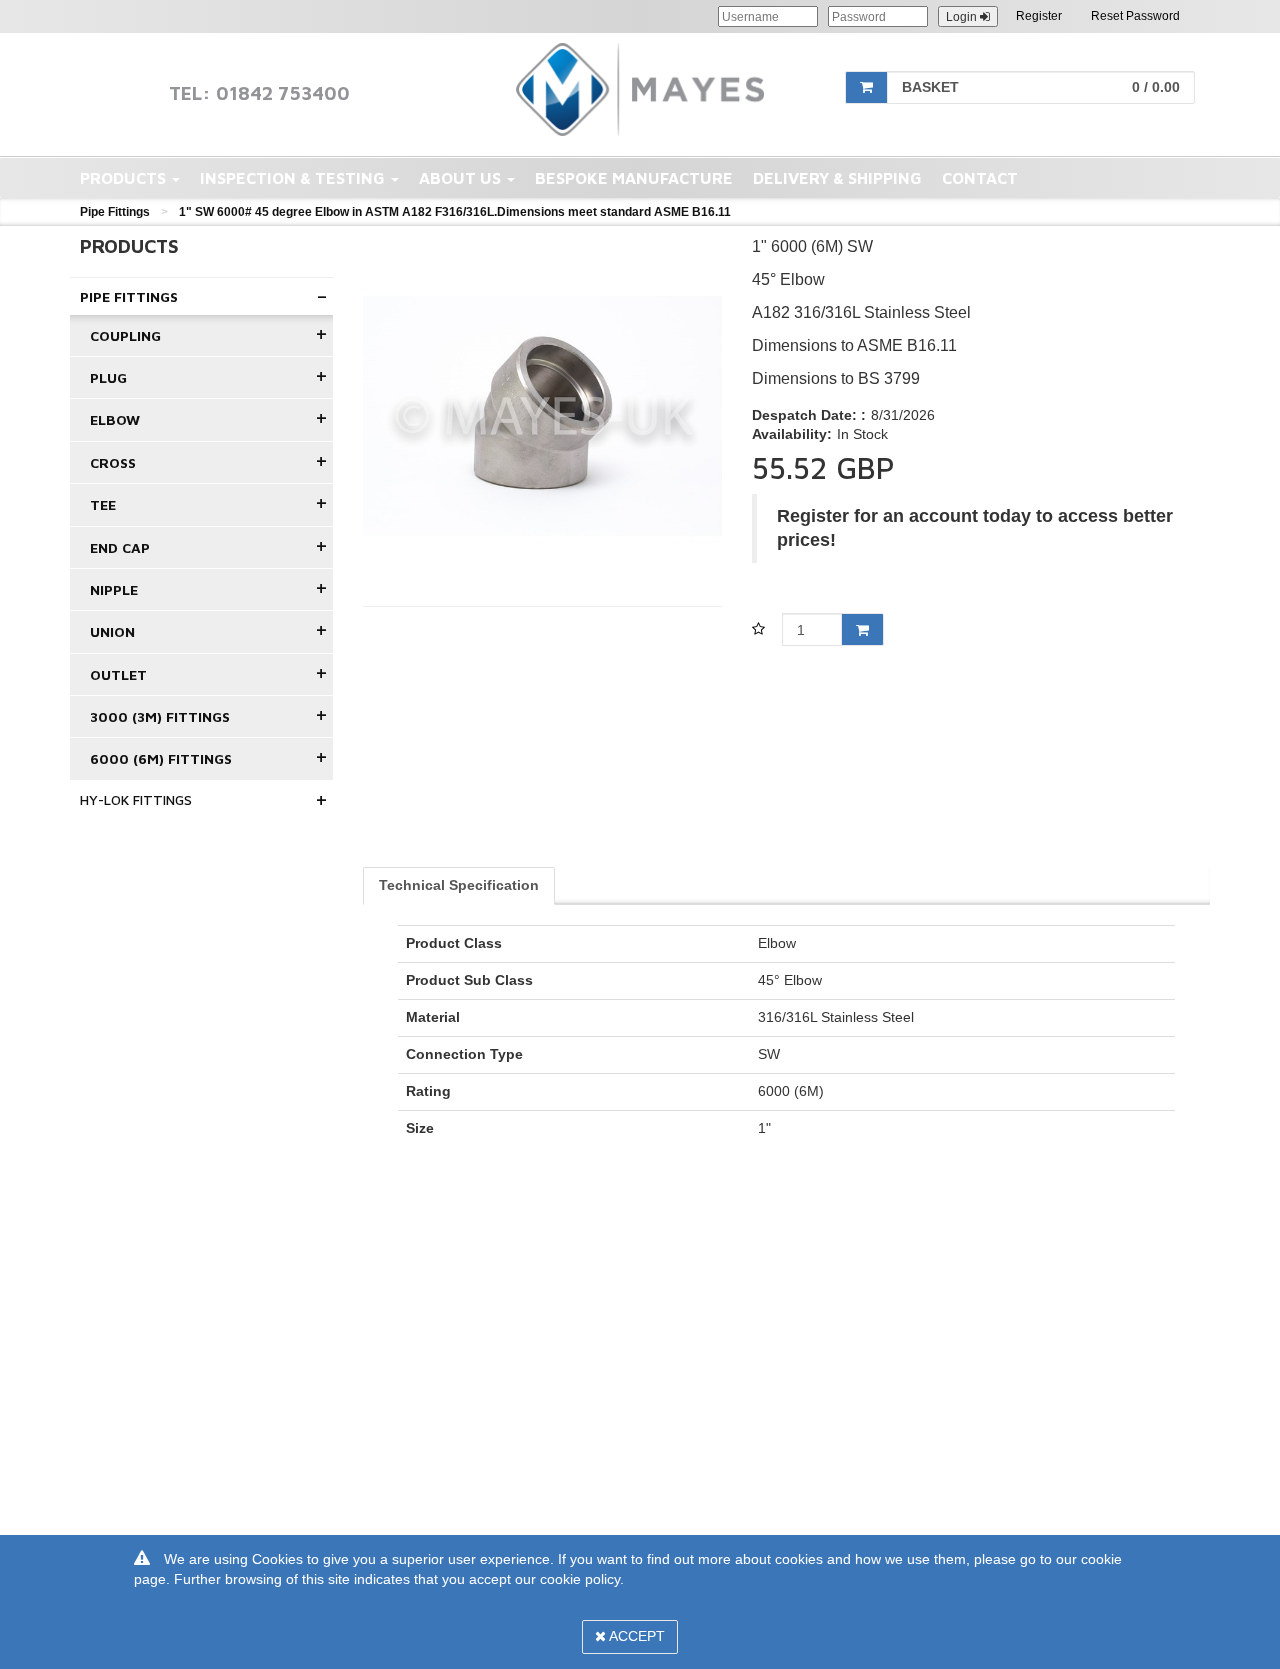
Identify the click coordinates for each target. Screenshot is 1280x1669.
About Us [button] (462, 178)
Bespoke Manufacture (634, 178)
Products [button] (125, 178)
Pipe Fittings (115, 212)
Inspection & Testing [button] (294, 178)
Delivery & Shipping (837, 178)
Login (963, 17)
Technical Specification (459, 885)
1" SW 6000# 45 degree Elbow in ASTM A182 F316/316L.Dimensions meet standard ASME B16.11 (455, 212)
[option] (543, 416)
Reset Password (1135, 16)
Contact (980, 178)
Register (1039, 16)
